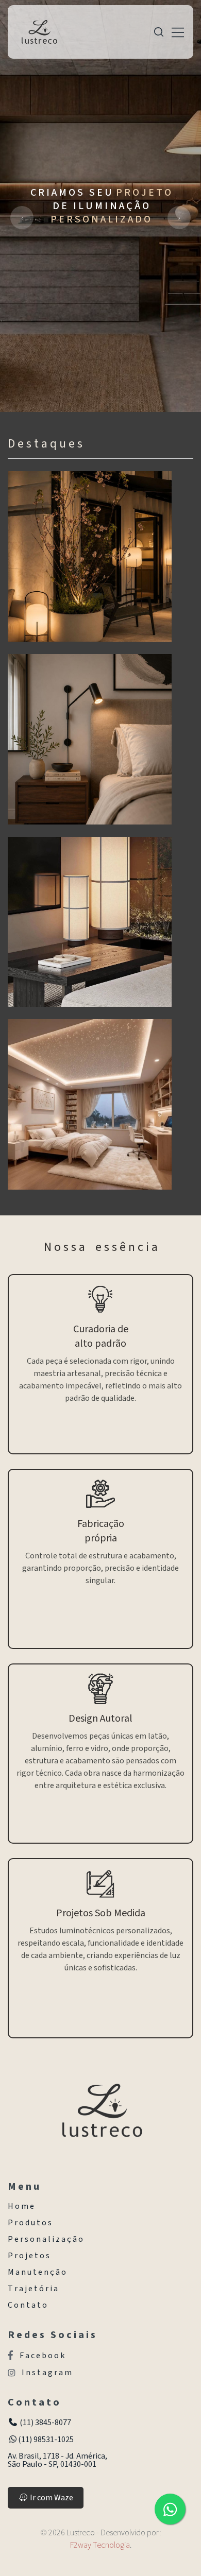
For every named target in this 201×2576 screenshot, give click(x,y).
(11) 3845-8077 (45, 2423)
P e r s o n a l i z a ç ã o (45, 2239)
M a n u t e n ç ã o (37, 2272)
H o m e (21, 2206)
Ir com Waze (51, 2498)
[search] (159, 32)
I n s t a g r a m (47, 2373)
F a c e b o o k (42, 2355)
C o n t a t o (27, 2305)
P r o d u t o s (30, 2223)
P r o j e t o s (29, 2256)
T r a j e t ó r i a (33, 2289)
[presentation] (22, 218)
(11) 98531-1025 (46, 2440)
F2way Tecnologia (100, 2545)
